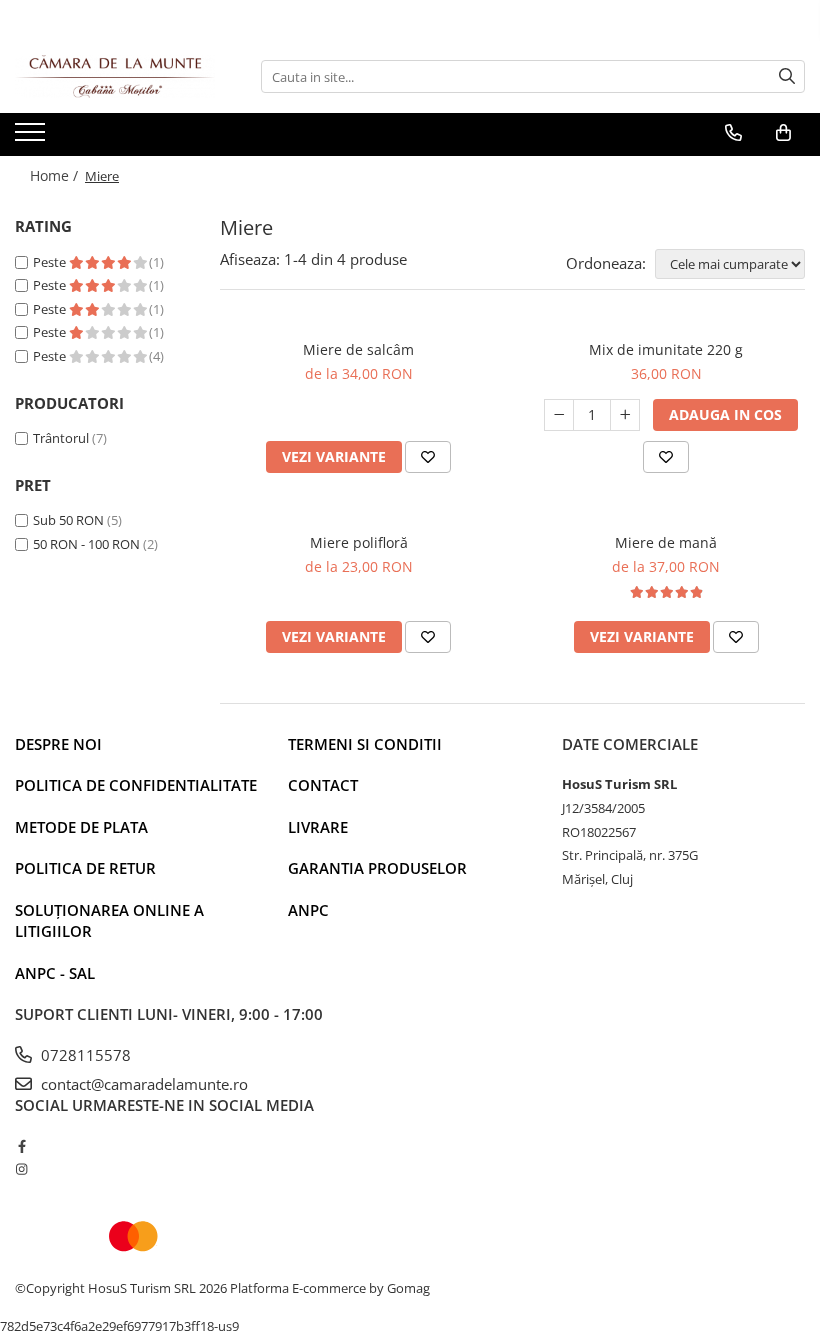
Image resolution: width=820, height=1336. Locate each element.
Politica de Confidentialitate (136, 785)
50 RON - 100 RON (86, 544)
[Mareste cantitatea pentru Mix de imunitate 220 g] (625, 415)
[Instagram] (21, 1169)
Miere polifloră (359, 542)
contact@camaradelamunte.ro (142, 1084)
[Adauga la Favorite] (428, 457)
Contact (323, 785)
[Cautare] (787, 76)
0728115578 (84, 1055)
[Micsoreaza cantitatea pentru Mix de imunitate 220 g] (559, 415)
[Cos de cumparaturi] (783, 133)
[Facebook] (21, 1146)
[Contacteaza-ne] (733, 133)
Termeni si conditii (365, 744)
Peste (51, 262)
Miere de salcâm (358, 349)
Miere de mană (666, 542)
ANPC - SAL (55, 973)
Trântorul (61, 438)
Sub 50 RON (68, 520)
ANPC (308, 910)
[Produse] (32, 138)
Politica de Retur (85, 868)
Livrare (318, 827)
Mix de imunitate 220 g (666, 349)
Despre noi (58, 744)
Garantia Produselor (377, 868)
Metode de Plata (81, 827)
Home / (56, 175)
